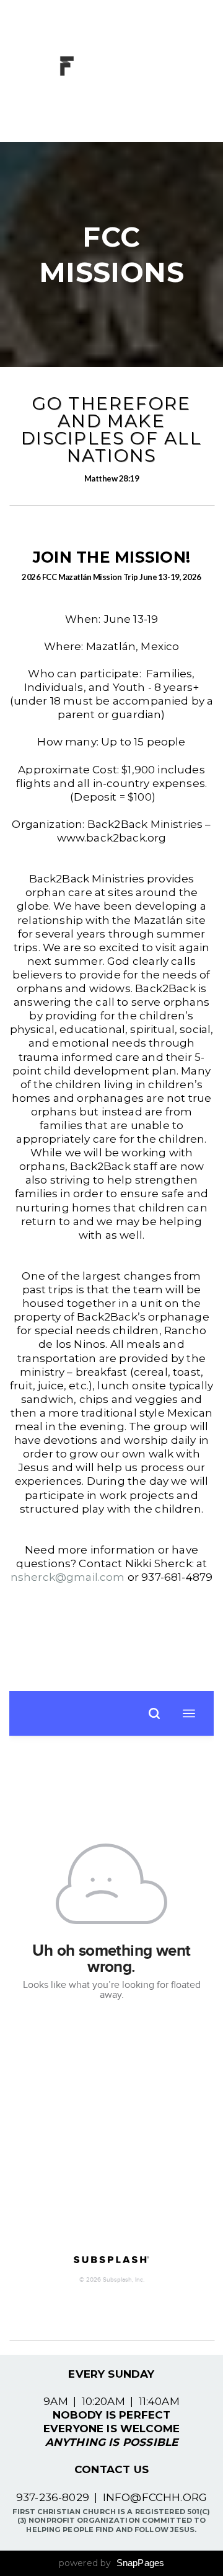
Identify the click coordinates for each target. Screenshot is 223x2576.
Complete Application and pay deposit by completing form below (111, 1644)
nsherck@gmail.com (68, 1577)
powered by (112, 2563)
